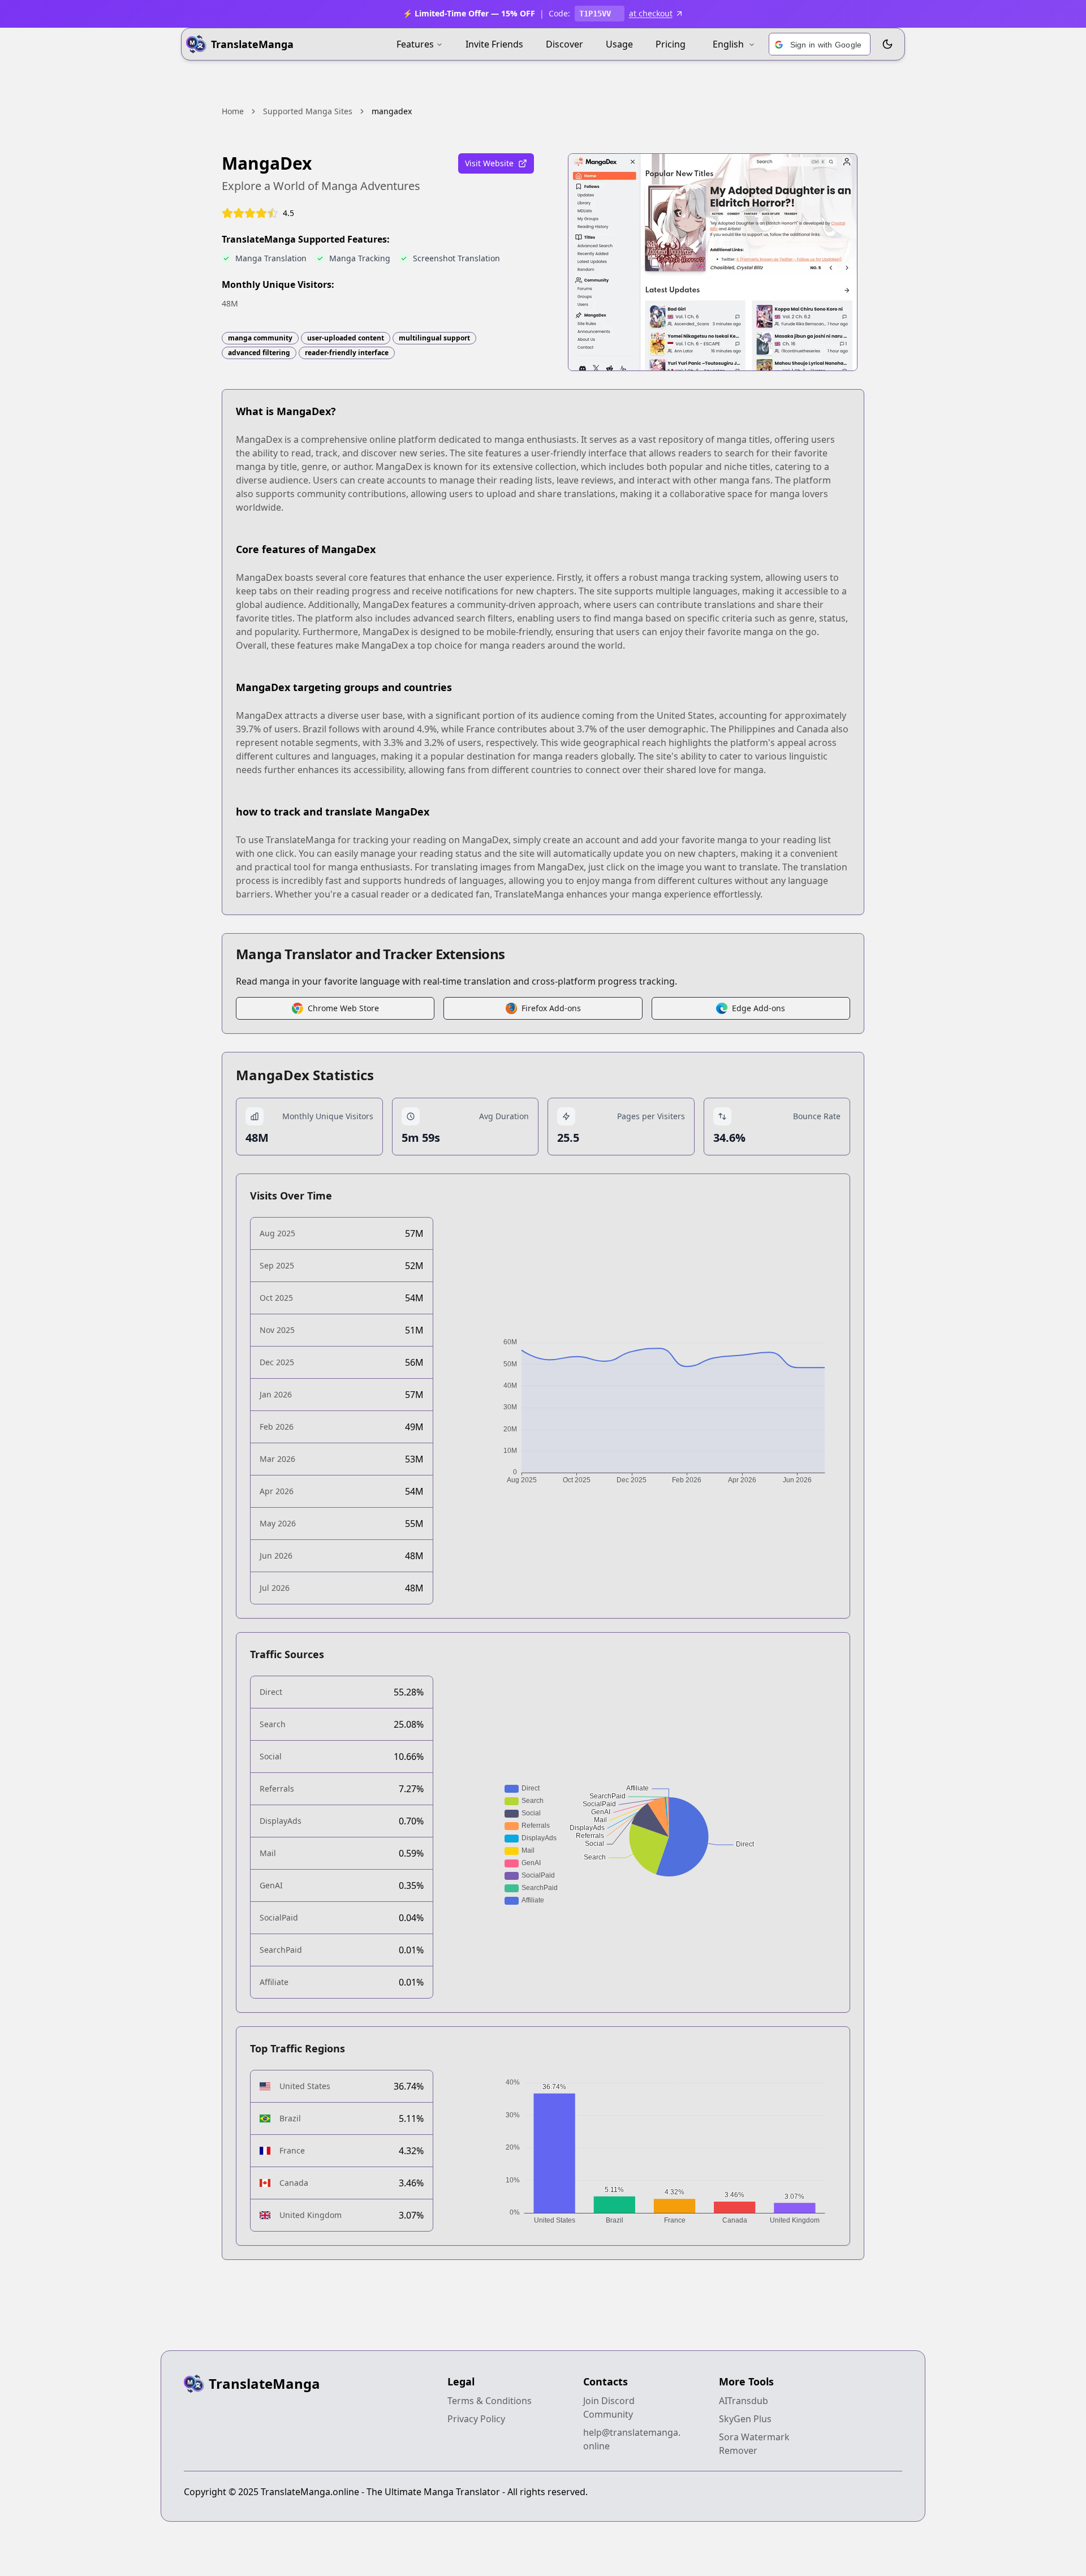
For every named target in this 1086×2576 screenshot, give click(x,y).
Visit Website (489, 163)
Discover (564, 44)
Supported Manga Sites (308, 111)
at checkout (651, 13)
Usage (619, 44)
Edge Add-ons (759, 1008)
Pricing (671, 44)
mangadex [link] (392, 111)
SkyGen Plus (745, 2419)
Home (233, 111)
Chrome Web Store (343, 1008)
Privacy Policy (476, 2419)
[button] (820, 45)
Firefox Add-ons (551, 1008)
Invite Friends (494, 44)
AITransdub (744, 2401)
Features (415, 44)
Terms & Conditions (490, 2401)
